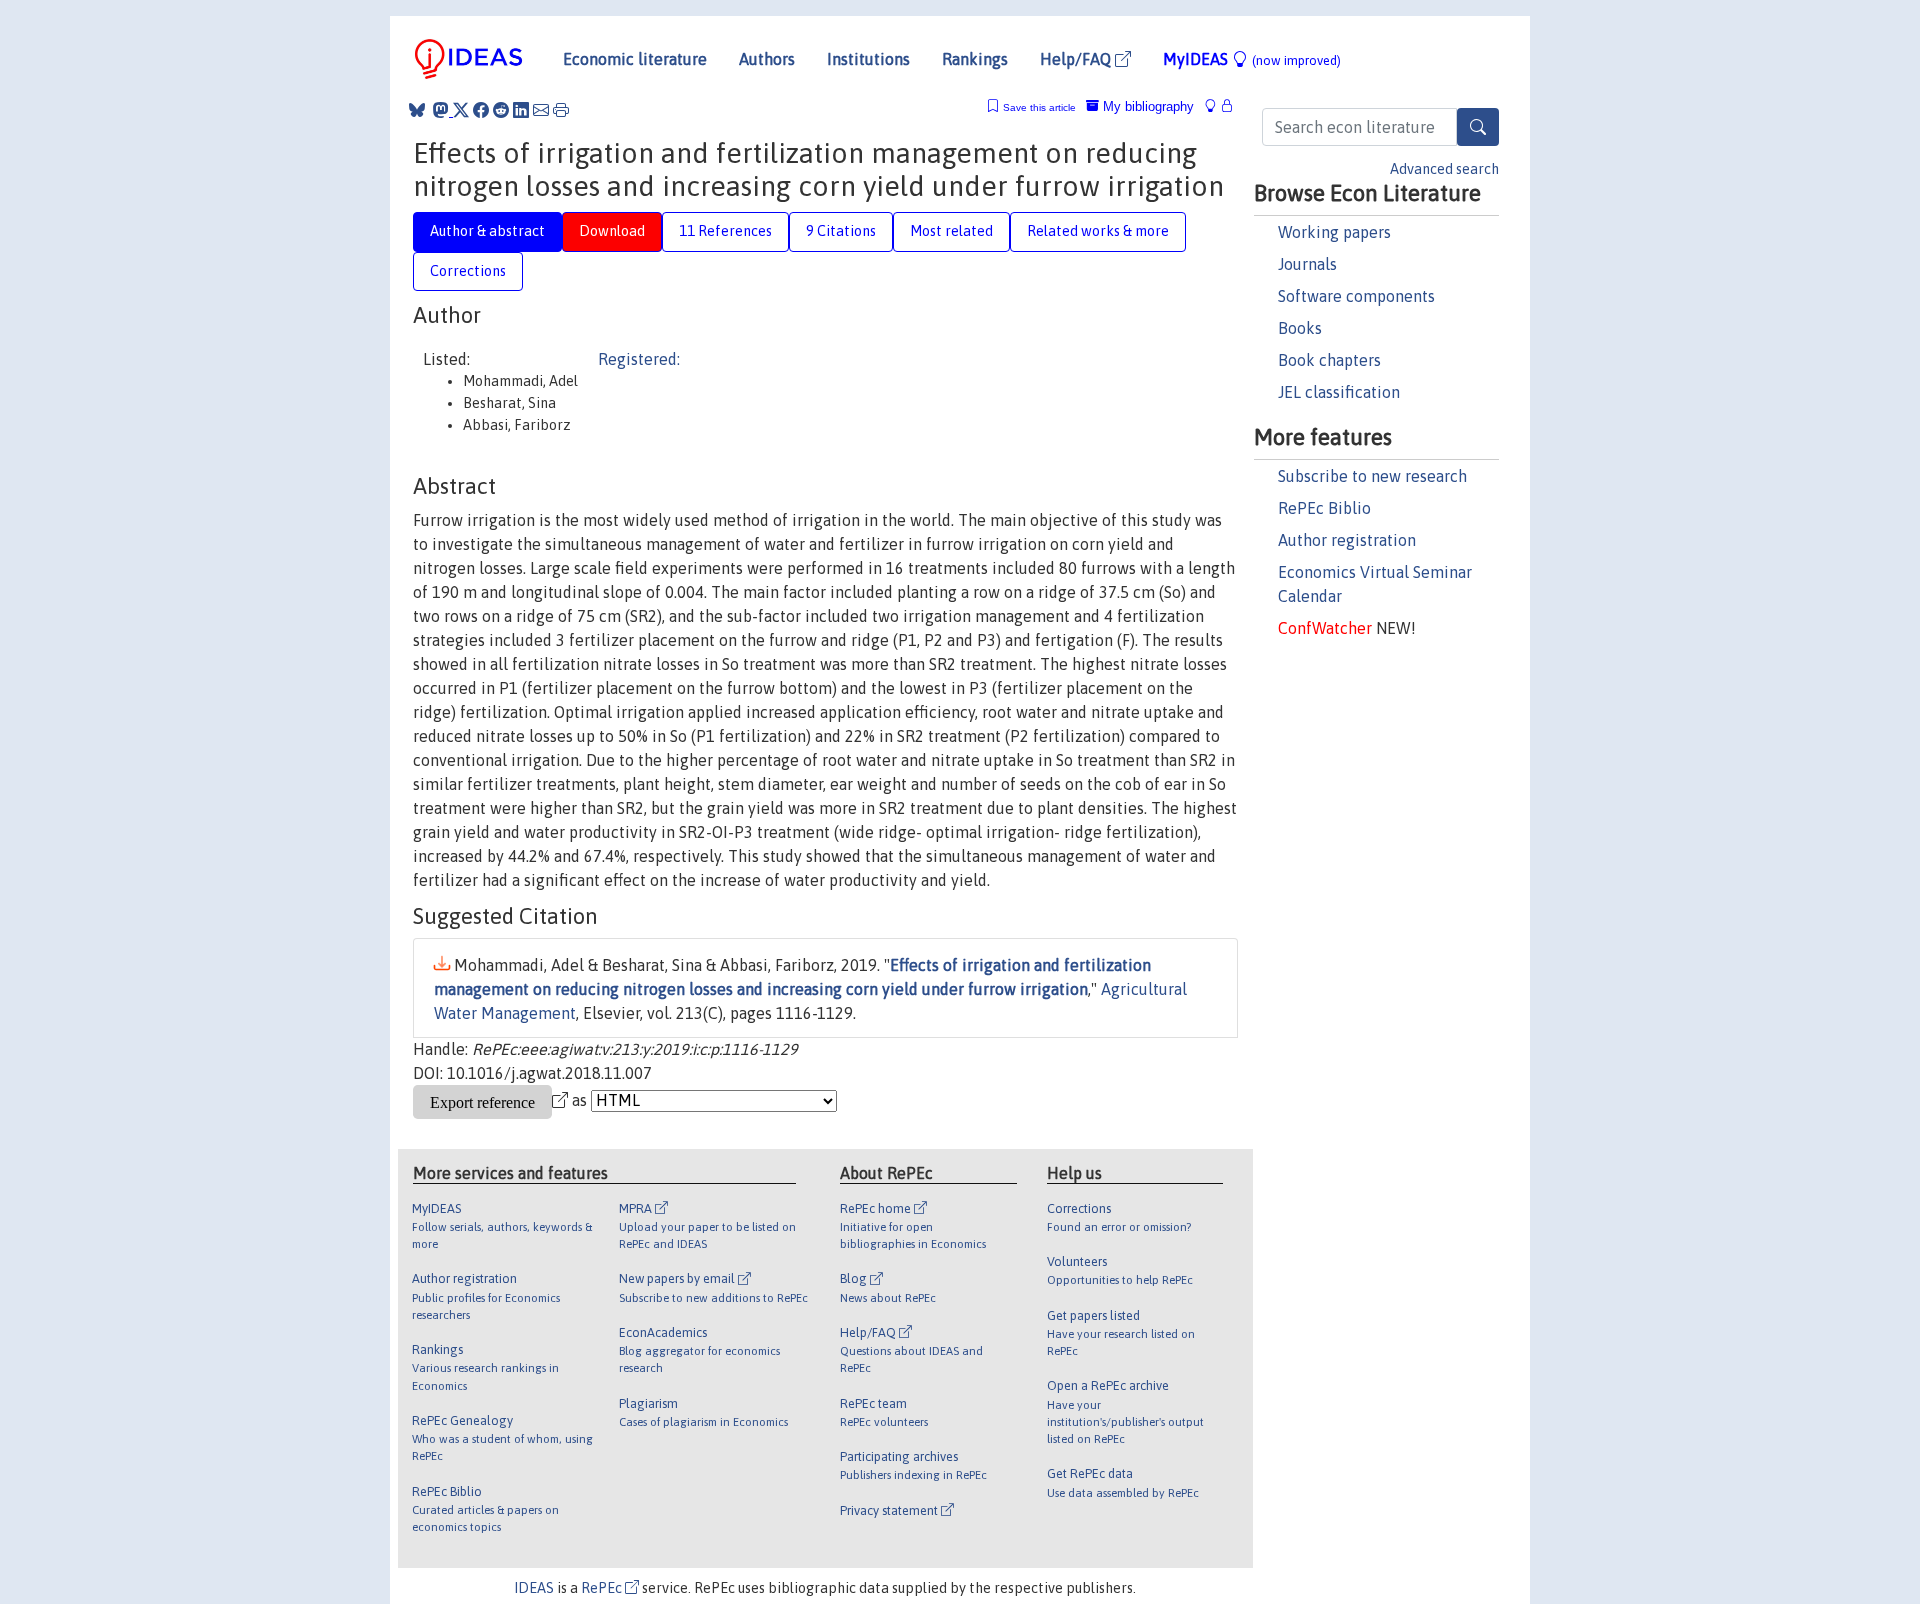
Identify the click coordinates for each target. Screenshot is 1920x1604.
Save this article (1039, 107)
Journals (1307, 264)
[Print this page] (561, 110)
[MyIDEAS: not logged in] (1216, 106)
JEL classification (1339, 392)
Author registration (1347, 540)
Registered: (639, 359)
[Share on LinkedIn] (521, 110)
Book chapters (1329, 360)
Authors (767, 59)
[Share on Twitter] (461, 110)
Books (1300, 328)
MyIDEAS (1252, 59)
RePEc (603, 1588)
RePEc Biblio (1324, 508)
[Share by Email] (541, 110)
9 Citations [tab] (841, 231)
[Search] (1478, 127)
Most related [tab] (951, 231)
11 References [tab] (725, 231)
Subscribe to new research (1372, 476)
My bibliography (1146, 106)
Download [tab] (612, 231)
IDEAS (534, 1588)
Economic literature (635, 59)
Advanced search (1444, 169)
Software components (1356, 296)
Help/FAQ (1077, 59)
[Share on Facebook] (481, 110)
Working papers (1334, 232)
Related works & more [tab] (1098, 231)
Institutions (868, 59)
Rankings (975, 59)
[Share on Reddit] (501, 110)
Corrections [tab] (468, 271)
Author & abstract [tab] (487, 231)
